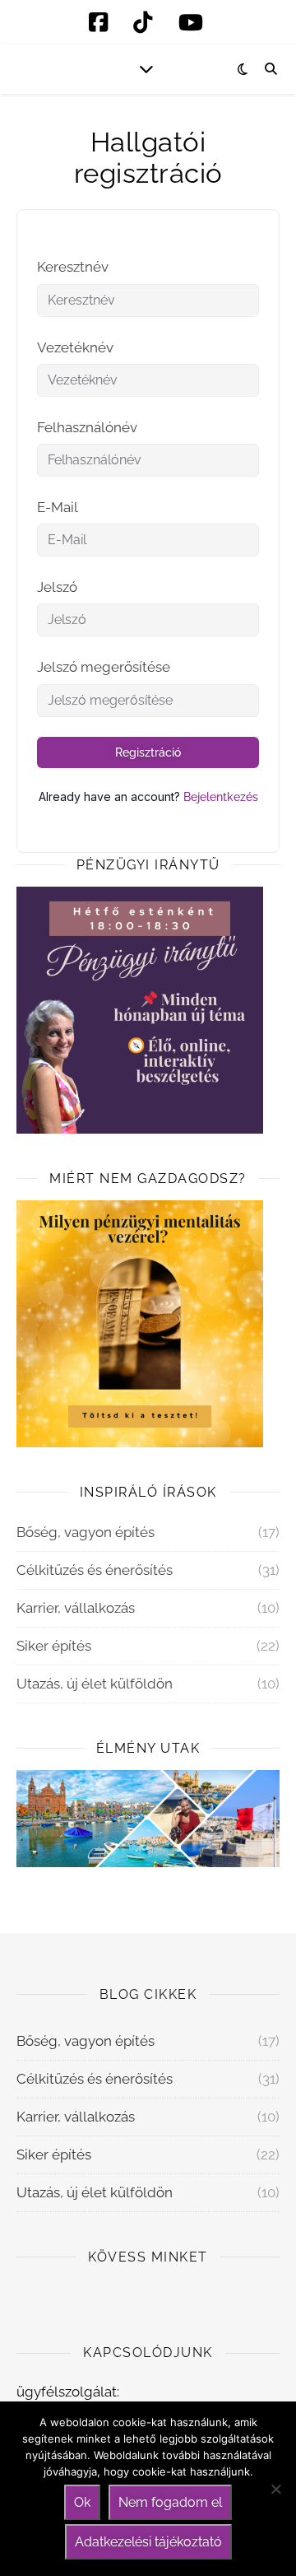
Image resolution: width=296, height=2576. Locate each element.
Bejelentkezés (221, 797)
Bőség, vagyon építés (86, 1532)
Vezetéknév (75, 347)
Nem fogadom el (170, 2502)
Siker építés (54, 1646)
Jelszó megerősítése (104, 667)
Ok (82, 2502)
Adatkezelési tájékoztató (148, 2542)
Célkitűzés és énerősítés (95, 1570)
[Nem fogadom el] (275, 2489)
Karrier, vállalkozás (76, 1608)
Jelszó (57, 587)
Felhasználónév (87, 427)
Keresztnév (73, 267)
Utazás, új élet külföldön (95, 1684)
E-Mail (58, 507)
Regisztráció (148, 752)
